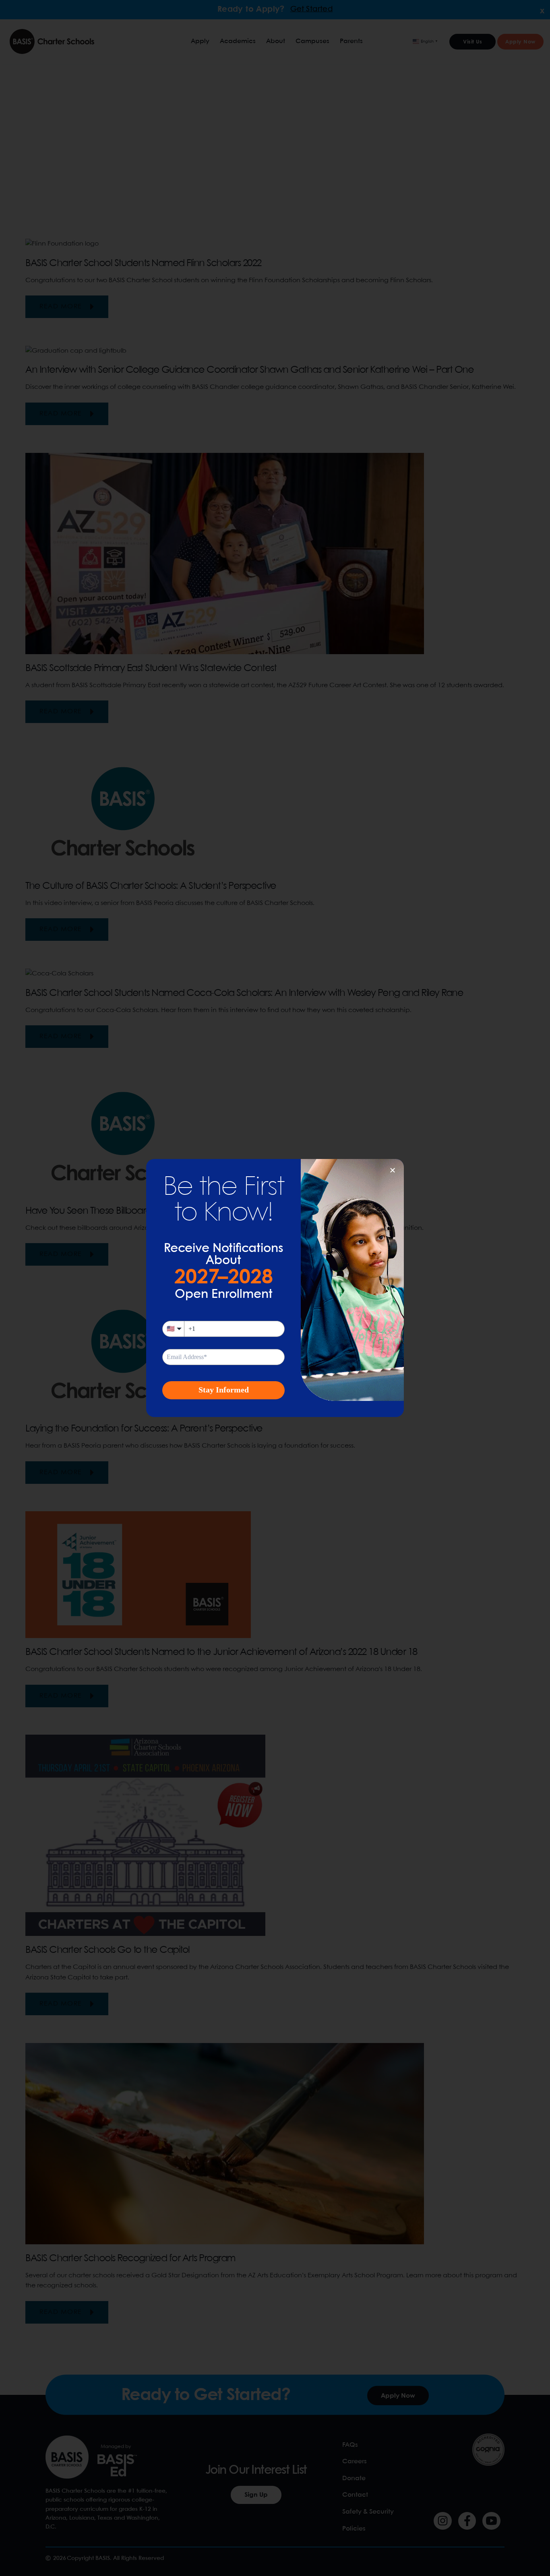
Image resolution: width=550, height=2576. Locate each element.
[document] (275, 1288)
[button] (393, 1170)
